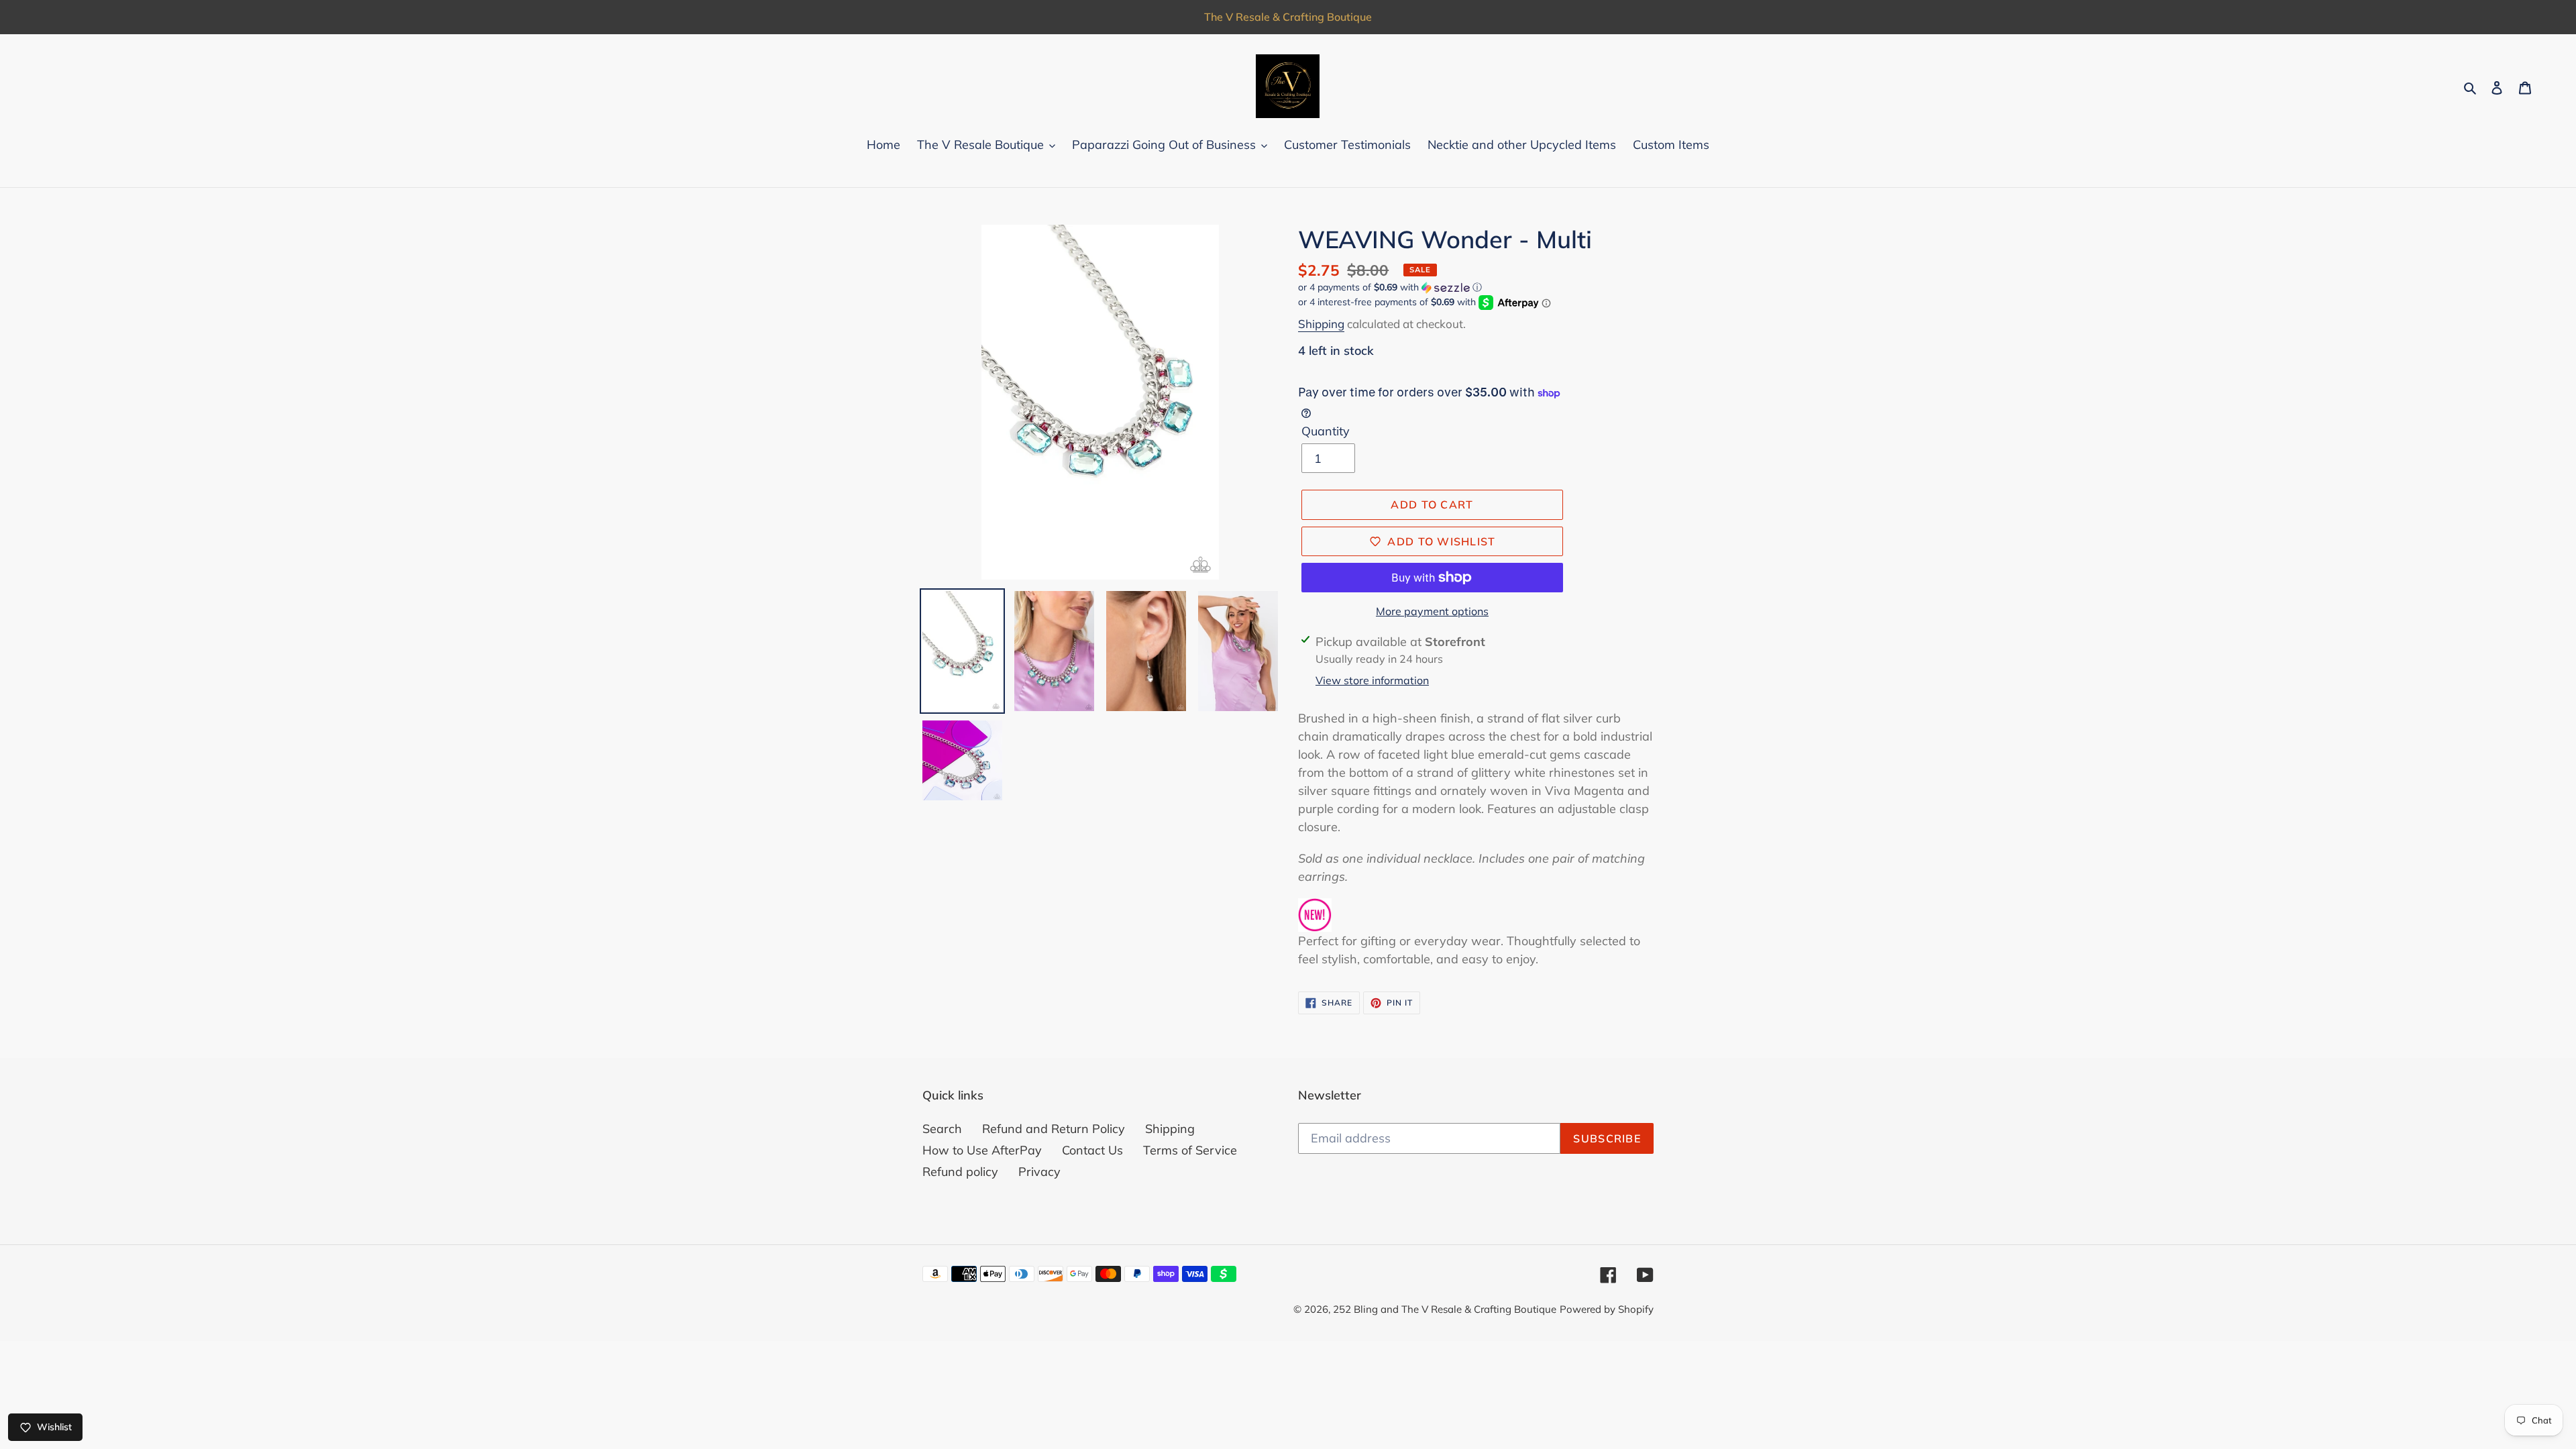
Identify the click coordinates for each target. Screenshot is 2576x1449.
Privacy (1039, 1172)
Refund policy (960, 1172)
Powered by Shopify (1607, 1309)
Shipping (1321, 324)
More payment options (1432, 611)
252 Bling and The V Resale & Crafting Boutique (1445, 1309)
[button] (1390, 287)
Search (942, 1129)
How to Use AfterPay (982, 1150)
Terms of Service (1190, 1150)
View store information (1372, 680)
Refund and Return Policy (1054, 1129)
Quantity (1326, 431)
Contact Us (1092, 1150)
